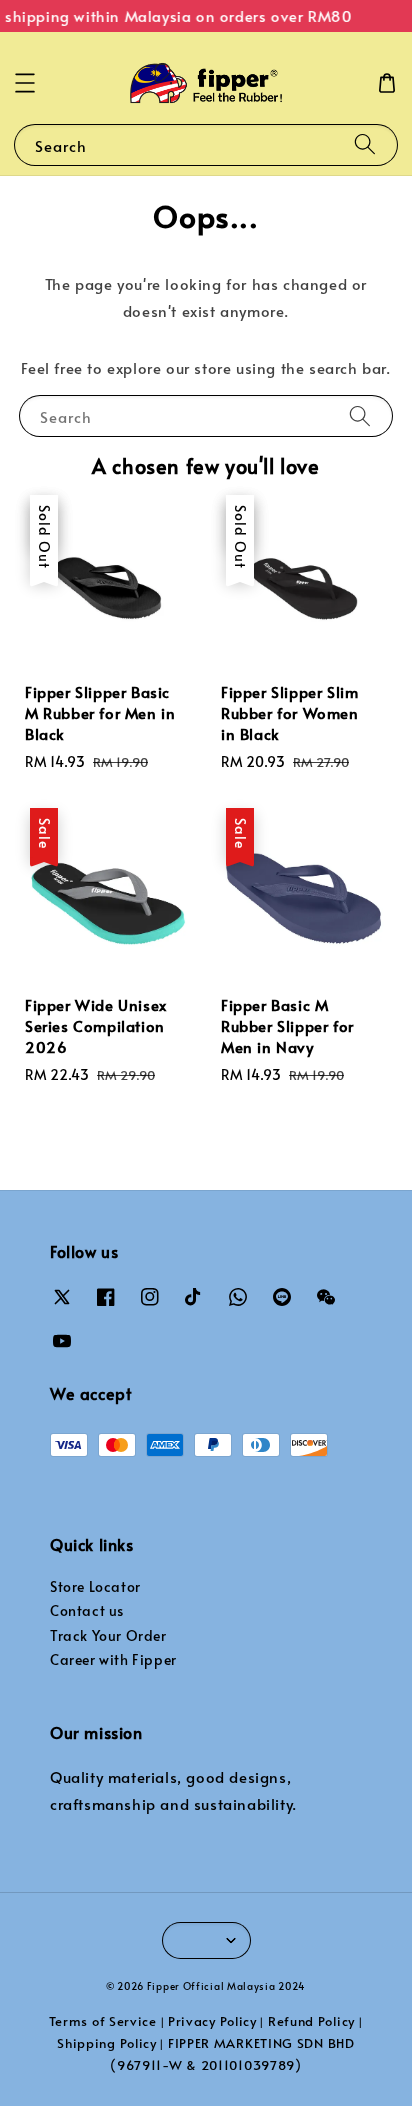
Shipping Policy (107, 2043)
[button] (25, 83)
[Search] (365, 144)
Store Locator (95, 1586)
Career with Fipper (113, 1659)
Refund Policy (311, 2021)
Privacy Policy (212, 2021)
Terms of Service (103, 2021)
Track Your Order (108, 1635)
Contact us (87, 1610)
